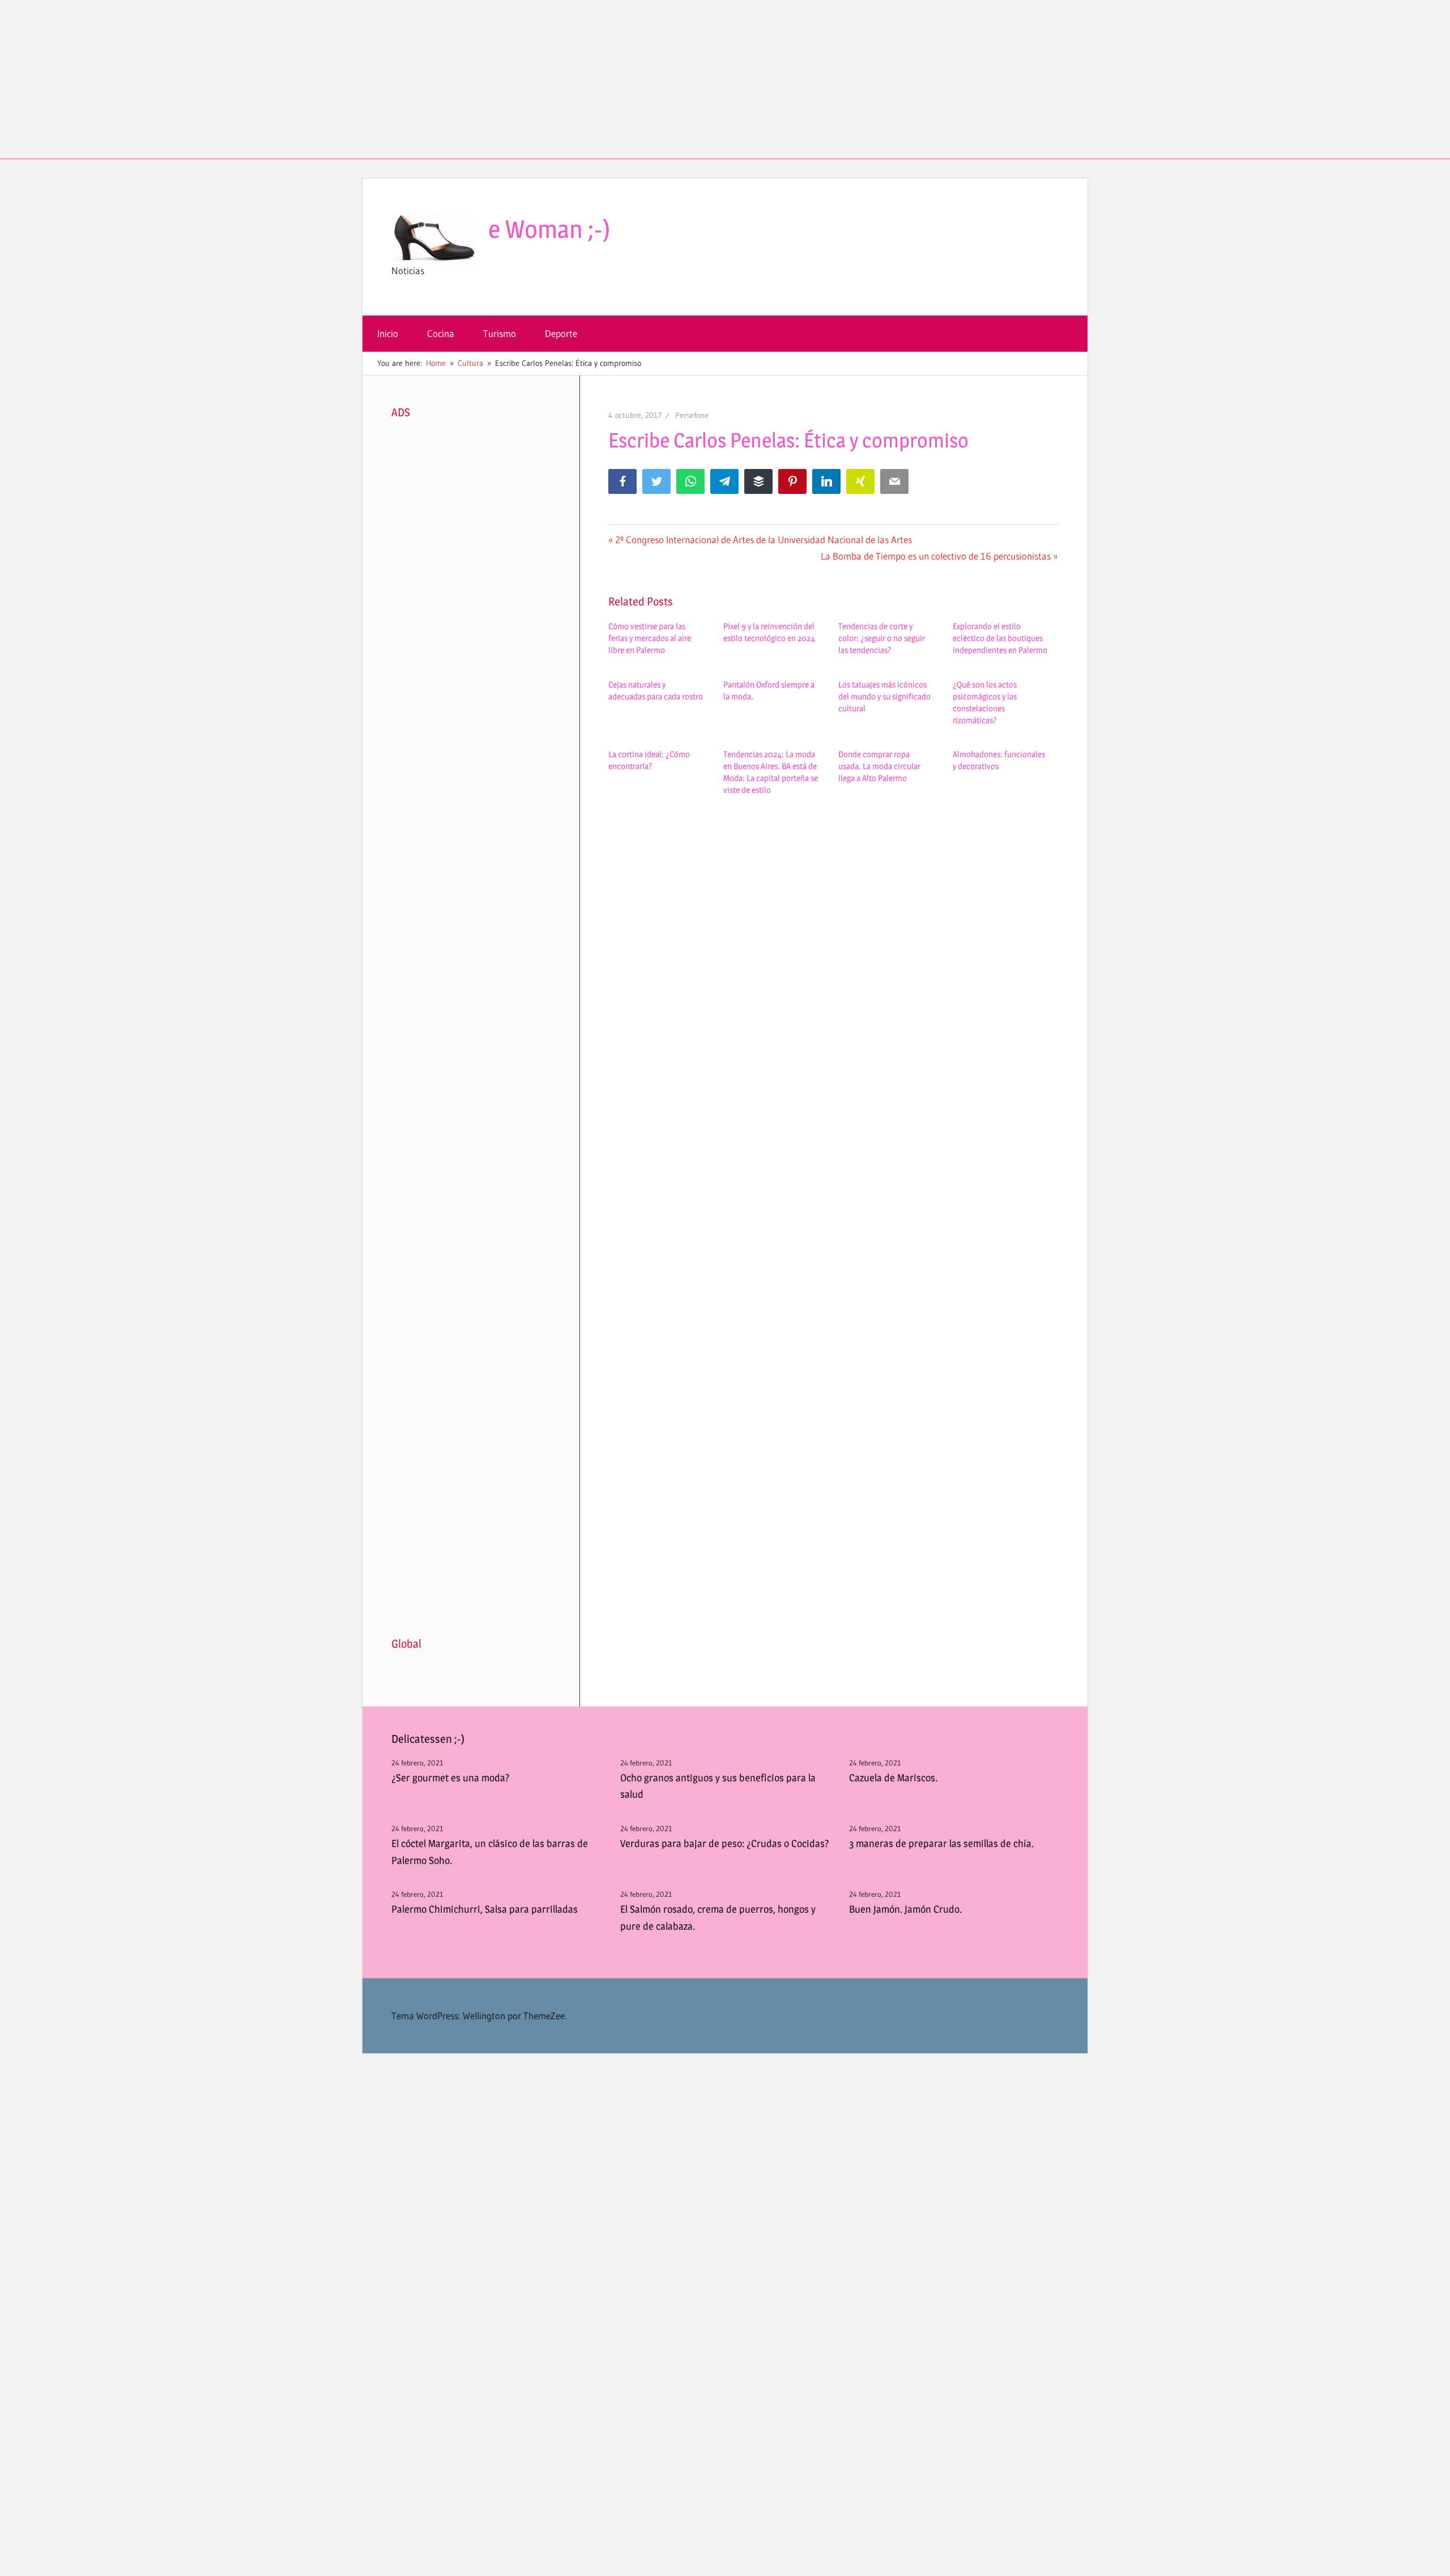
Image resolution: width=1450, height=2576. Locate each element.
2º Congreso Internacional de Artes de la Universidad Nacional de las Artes (763, 539)
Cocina (441, 333)
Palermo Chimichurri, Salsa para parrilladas (485, 1909)
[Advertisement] (725, 79)
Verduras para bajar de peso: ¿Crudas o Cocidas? (725, 1843)
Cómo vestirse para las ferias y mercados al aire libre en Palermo (650, 638)
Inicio (388, 333)
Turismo (500, 333)
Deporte (561, 333)
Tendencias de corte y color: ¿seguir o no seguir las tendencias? (882, 638)
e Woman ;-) (549, 229)
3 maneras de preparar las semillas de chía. (941, 1843)
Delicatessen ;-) (428, 1739)
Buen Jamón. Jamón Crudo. (905, 1909)
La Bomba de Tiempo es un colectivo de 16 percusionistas (936, 556)
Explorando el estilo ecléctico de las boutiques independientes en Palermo (1000, 638)
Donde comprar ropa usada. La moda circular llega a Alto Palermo (879, 766)
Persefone (692, 415)
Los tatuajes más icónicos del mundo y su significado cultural (884, 696)
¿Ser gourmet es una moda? (451, 1778)
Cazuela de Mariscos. (893, 1778)
